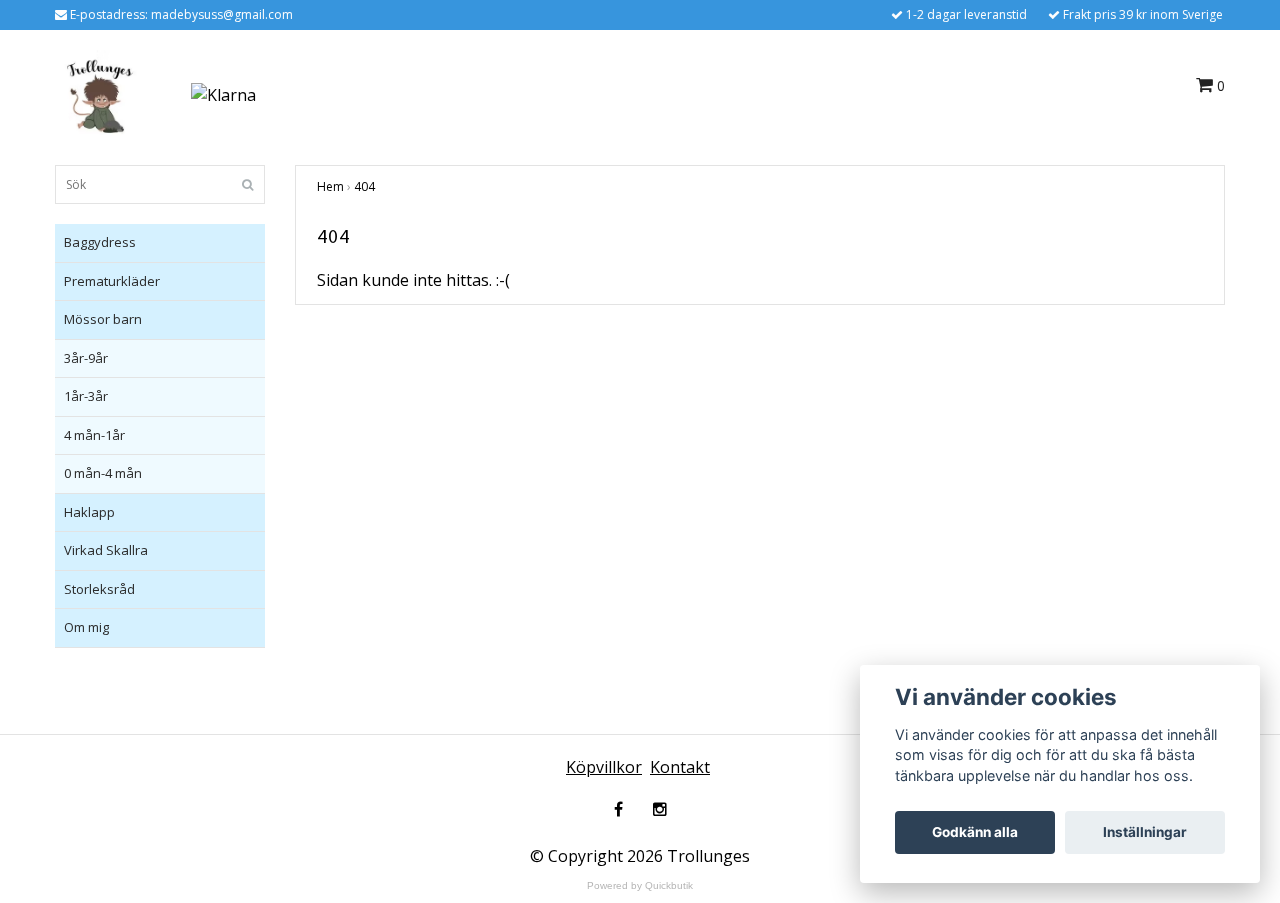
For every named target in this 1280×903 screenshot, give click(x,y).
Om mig (86, 627)
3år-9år (86, 358)
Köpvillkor (604, 767)
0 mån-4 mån (103, 473)
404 (364, 186)
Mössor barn (103, 319)
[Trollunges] (100, 93)
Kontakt (680, 767)
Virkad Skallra (106, 550)
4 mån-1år (94, 435)
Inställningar (1145, 832)
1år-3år (86, 396)
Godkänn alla (975, 832)
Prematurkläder (112, 281)
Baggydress (100, 242)
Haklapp (89, 512)
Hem (330, 186)
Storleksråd (99, 589)
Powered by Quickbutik (640, 885)
